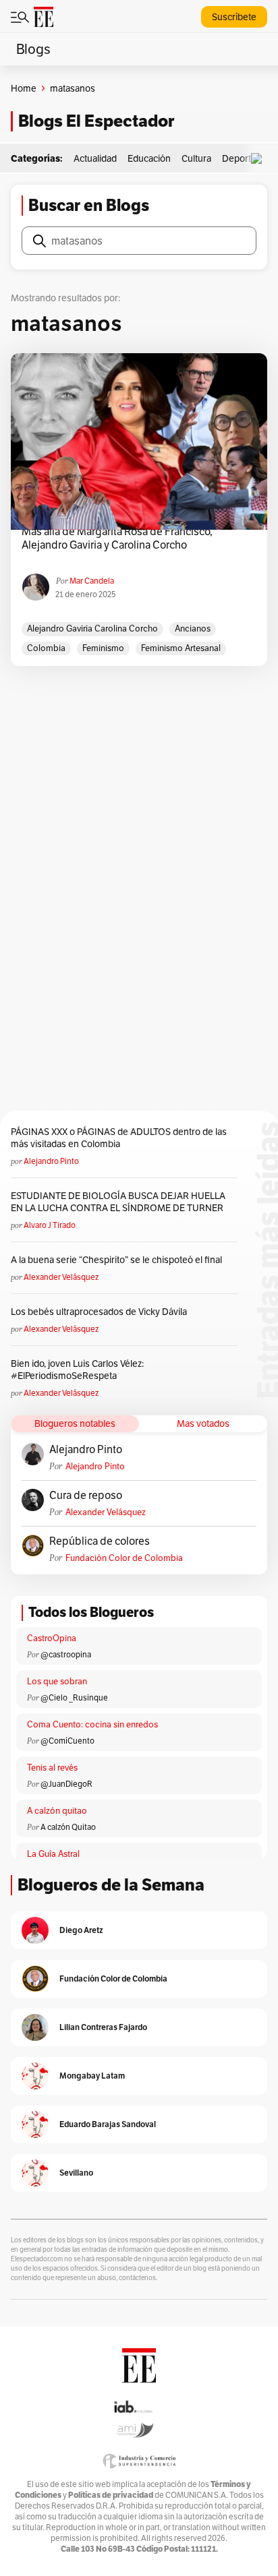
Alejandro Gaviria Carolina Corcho (92, 628)
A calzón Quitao (68, 1827)
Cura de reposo (86, 1496)
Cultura (196, 158)
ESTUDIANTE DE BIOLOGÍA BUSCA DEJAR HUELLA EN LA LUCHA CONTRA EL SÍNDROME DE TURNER (118, 1202)
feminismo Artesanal (181, 648)
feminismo (103, 648)
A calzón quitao (57, 1811)
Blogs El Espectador (96, 121)
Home (24, 88)
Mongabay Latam (92, 2076)
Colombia (46, 648)
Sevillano (76, 2173)
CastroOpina (52, 1638)
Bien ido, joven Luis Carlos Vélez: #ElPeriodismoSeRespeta (77, 1370)
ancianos (193, 628)
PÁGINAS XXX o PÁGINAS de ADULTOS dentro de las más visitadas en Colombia (119, 1138)
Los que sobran (57, 1681)
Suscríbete (234, 17)
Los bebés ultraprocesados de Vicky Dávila (101, 1312)
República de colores (100, 1541)
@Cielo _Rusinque (74, 1697)
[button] (260, 159)
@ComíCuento (67, 1741)
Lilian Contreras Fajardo (103, 2027)
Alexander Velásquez (61, 1277)
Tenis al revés (52, 1768)
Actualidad (95, 158)
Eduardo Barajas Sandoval (108, 2124)
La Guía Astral (53, 1854)
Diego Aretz (81, 1930)
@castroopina (66, 1654)
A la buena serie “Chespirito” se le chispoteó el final (116, 1260)
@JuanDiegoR (66, 1784)
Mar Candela (92, 581)
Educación (149, 158)
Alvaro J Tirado (50, 1225)
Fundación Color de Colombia (124, 1558)
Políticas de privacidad (111, 2495)
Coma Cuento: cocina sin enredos (92, 1724)
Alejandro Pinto (51, 1161)
